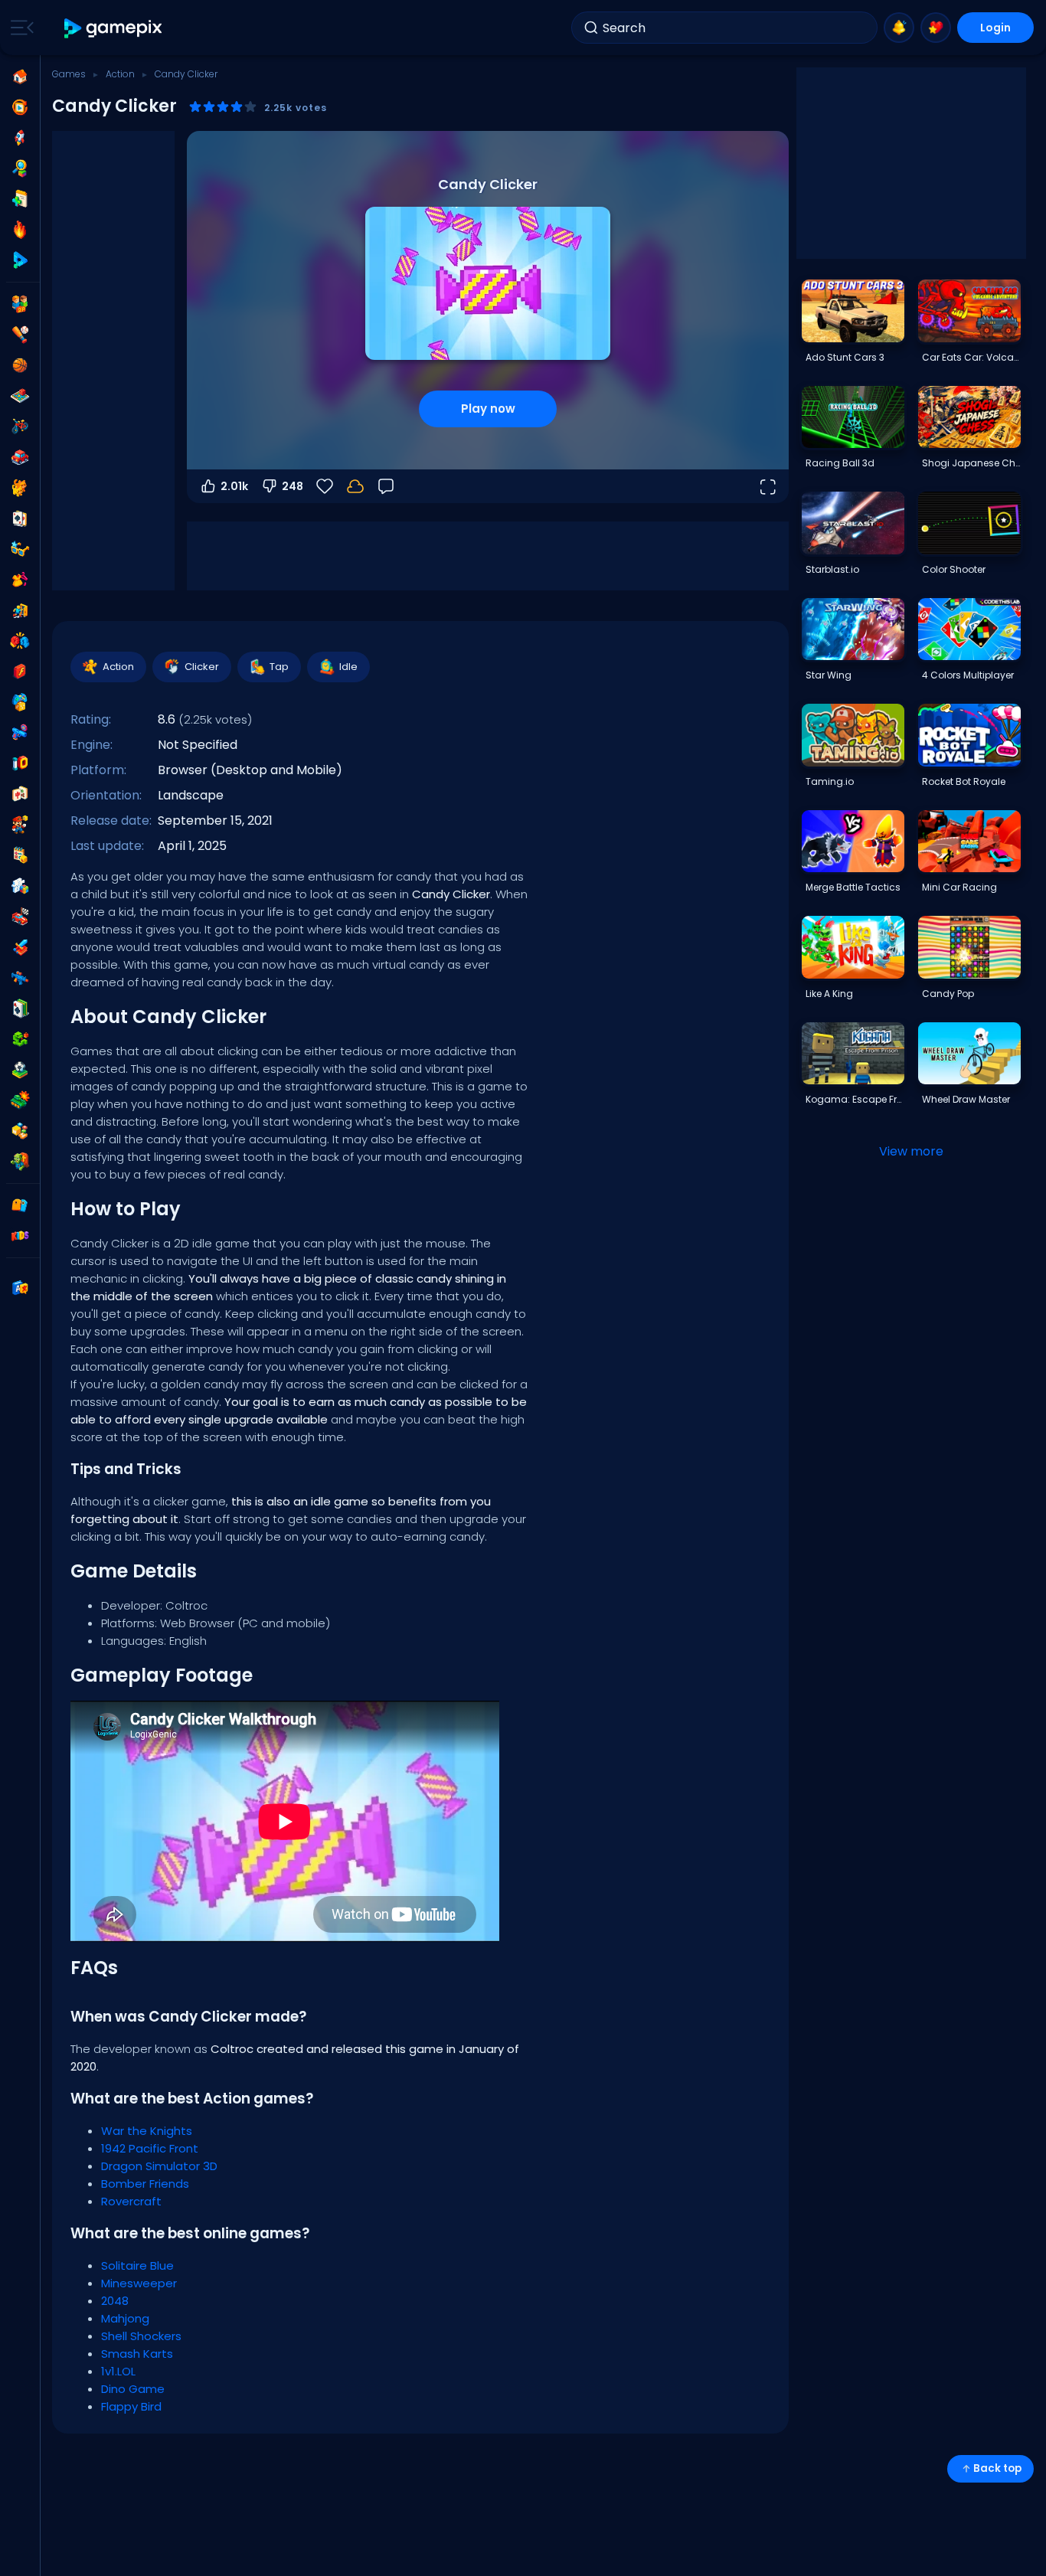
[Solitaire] (20, 1008)
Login (995, 28)
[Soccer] (20, 1070)
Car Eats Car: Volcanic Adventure (971, 357)
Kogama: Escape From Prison (855, 1099)
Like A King (829, 994)
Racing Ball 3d (840, 463)
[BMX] (20, 427)
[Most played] (20, 138)
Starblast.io (832, 569)
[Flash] (20, 672)
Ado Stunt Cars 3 (845, 357)
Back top (997, 2468)
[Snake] (20, 1039)
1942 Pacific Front (150, 2148)
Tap (279, 667)
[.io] (20, 763)
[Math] (20, 855)
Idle (348, 667)
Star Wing (829, 675)
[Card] (20, 518)
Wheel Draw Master (966, 1099)
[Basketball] (20, 365)
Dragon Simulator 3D (159, 2166)
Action (120, 74)
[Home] (20, 77)
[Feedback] (386, 486)
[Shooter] (20, 978)
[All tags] (20, 1205)
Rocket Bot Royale (964, 781)
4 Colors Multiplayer (968, 675)
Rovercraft (131, 2201)
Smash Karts (137, 2354)
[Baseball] (20, 335)
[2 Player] (20, 304)
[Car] (20, 457)
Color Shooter (954, 569)
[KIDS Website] (20, 1236)
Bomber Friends (145, 2184)
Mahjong (125, 2318)
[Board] (20, 396)
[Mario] (20, 825)
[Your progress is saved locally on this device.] (355, 486)
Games (69, 74)
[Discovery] (20, 168)
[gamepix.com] (114, 28)
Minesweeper (139, 2283)
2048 (115, 2301)
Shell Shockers (141, 2336)
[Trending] (20, 230)
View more (911, 1151)
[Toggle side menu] (19, 28)
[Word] (20, 1131)
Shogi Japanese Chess (971, 463)
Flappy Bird (131, 2406)
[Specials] (20, 260)
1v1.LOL (118, 2371)
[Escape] (20, 610)
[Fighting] (20, 641)
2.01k (234, 486)
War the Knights (147, 2131)
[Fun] (20, 702)
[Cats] (20, 488)
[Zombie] (20, 1162)
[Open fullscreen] (767, 486)
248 (293, 486)
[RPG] (20, 947)
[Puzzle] (20, 886)
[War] (20, 1100)
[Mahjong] (20, 794)
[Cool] (20, 549)
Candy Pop (948, 994)
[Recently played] (20, 107)
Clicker (202, 667)
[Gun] (20, 733)
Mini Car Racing (959, 887)
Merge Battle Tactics (853, 887)
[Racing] (20, 917)
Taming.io (830, 781)
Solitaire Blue (137, 2265)
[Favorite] (936, 28)
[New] (20, 199)
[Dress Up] (20, 580)
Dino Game (133, 2389)
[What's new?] (899, 28)
